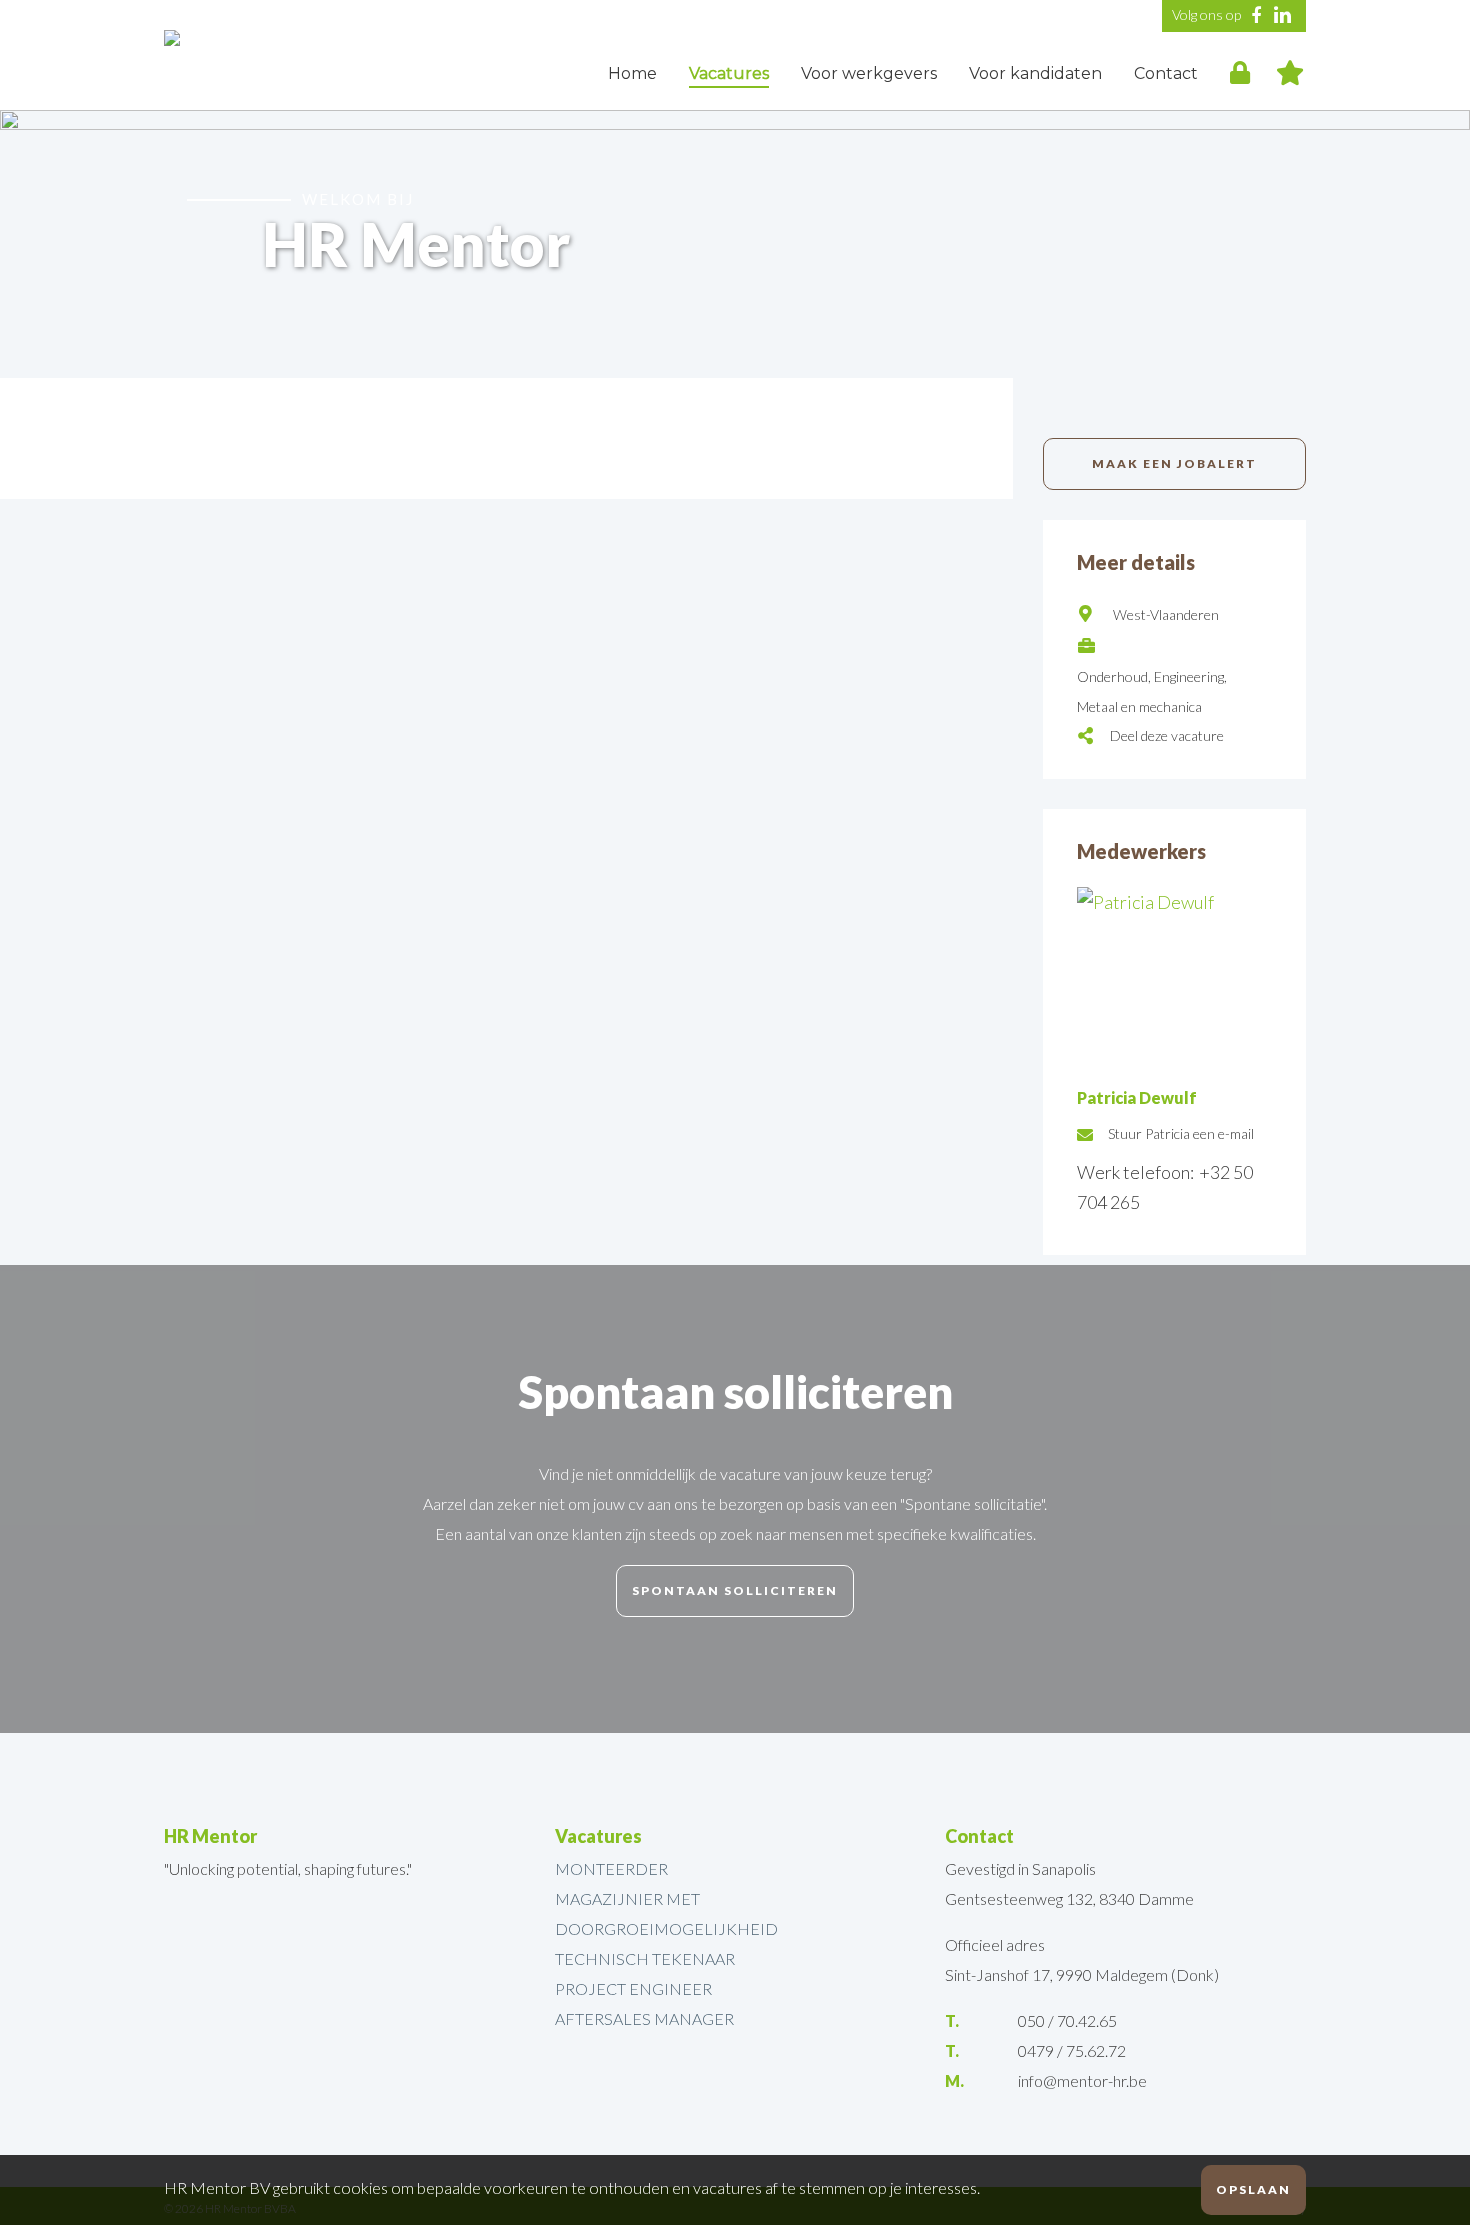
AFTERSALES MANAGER (644, 2018)
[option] (735, 244)
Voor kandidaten (1035, 73)
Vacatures (729, 73)
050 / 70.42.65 (1067, 2020)
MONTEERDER (611, 1868)
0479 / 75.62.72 (1072, 2050)
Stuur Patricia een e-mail (1181, 1133)
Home (632, 73)
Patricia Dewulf (1137, 1097)
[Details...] (1174, 902)
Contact (1166, 73)
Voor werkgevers (869, 73)
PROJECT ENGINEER (633, 1988)
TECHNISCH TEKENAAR (645, 1958)
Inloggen (1240, 70)
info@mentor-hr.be (1082, 2080)
